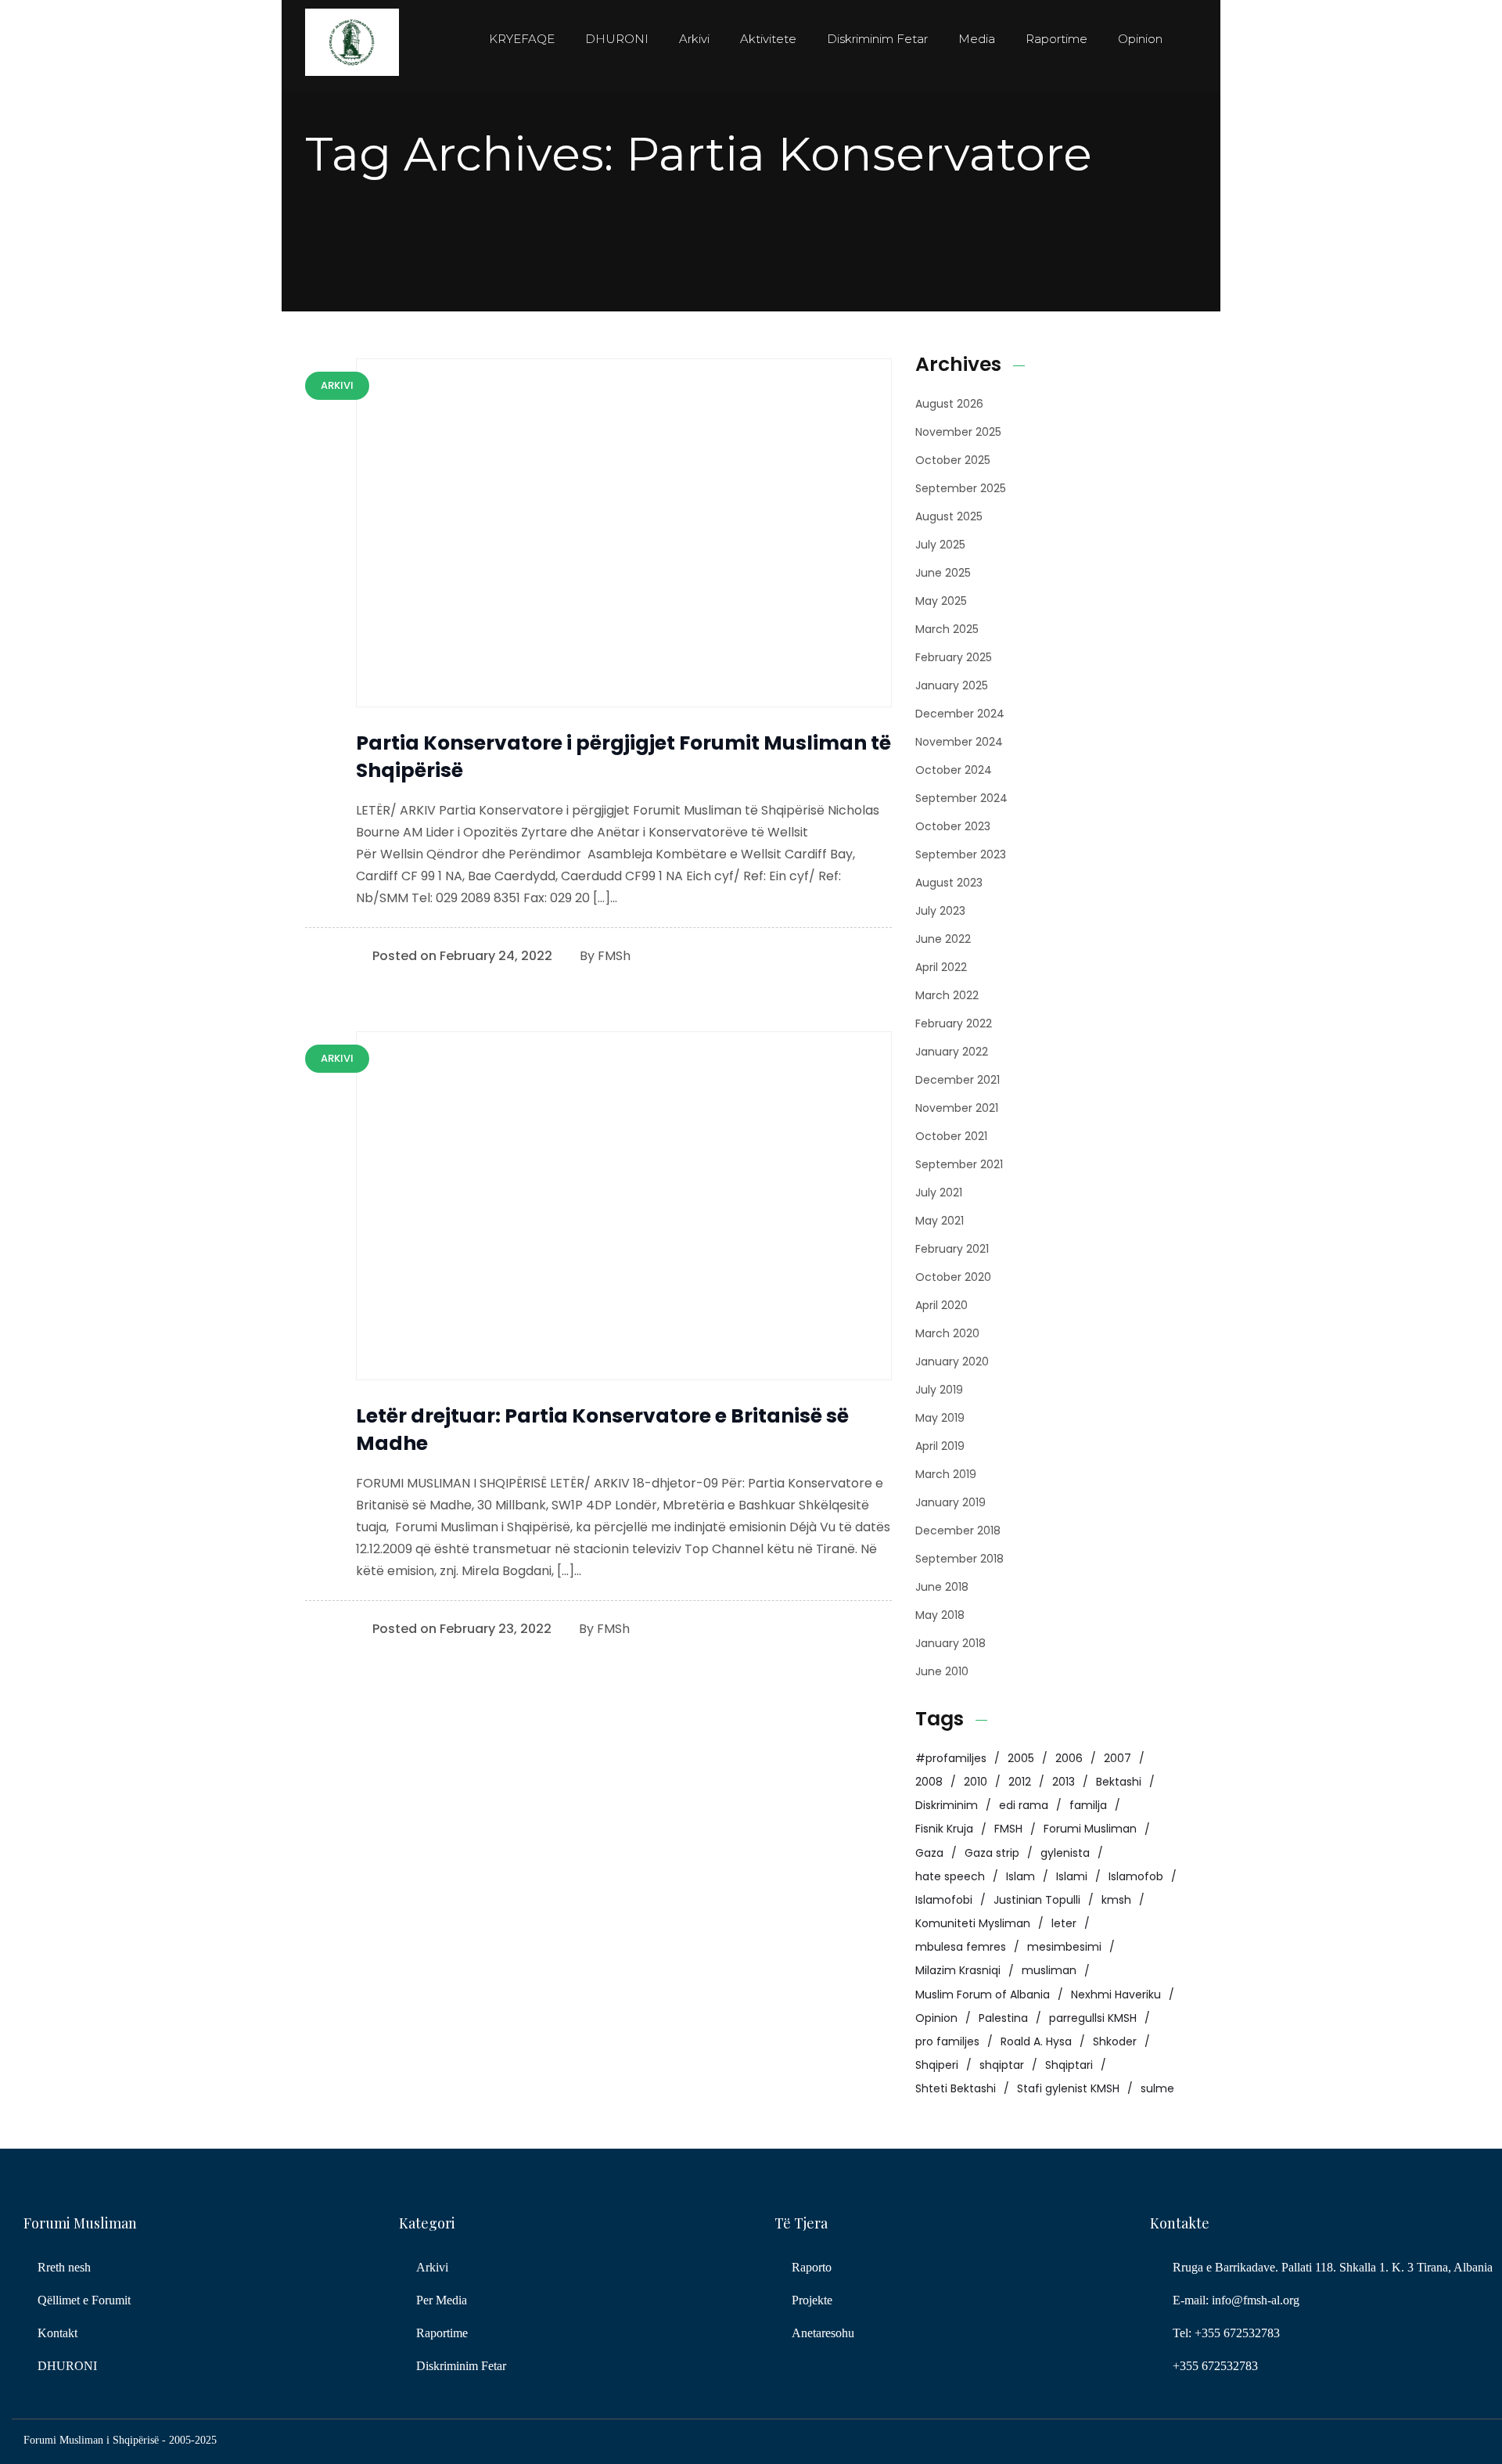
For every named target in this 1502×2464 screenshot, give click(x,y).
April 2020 (941, 1305)
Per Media (442, 2300)
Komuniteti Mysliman (973, 1923)
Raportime (1056, 39)
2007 (1118, 1758)
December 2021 (958, 1080)
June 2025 (943, 573)
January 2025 (952, 685)
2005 (1021, 1758)
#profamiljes (951, 1758)
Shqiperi (937, 2065)
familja (1088, 1805)
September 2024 (961, 798)
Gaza (929, 1853)
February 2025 (954, 657)
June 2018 (942, 1587)
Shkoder (1115, 2041)
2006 (1069, 1758)
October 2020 (953, 1277)
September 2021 (959, 1164)
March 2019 (946, 1474)
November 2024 (959, 742)
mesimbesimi (1064, 1947)
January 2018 (950, 1643)
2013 (1064, 1782)
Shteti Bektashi (956, 2088)
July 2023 (940, 911)
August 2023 (949, 883)
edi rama (1024, 1805)
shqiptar (1002, 2065)
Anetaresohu (823, 2333)
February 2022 (954, 1023)
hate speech (950, 1876)
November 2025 (958, 432)
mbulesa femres (961, 1947)
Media (977, 39)
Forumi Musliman (1090, 1829)
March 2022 (947, 995)
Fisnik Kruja (944, 1829)
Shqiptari (1069, 2065)
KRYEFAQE (522, 39)
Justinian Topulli (1037, 1900)
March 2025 (947, 629)
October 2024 (954, 770)
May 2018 (940, 1615)
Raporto (812, 2267)
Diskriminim (947, 1805)
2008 (929, 1782)
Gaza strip (992, 1853)
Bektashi (1119, 1782)
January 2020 (952, 1361)
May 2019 (940, 1418)
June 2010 (942, 1671)
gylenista (1065, 1853)
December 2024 (960, 714)
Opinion (1140, 39)
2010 (976, 1782)
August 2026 (949, 404)
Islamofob (1136, 1876)
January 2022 (952, 1052)
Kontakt (57, 2333)
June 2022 (943, 939)
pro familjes (947, 2041)
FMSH (1008, 1829)
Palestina (1003, 2018)
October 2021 (951, 1136)
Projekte (812, 2300)
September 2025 (961, 488)
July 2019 (939, 1390)
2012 (1020, 1782)
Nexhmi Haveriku (1116, 1995)
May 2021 (940, 1221)
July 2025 (940, 545)
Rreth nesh (64, 2267)
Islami (1072, 1876)
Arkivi (694, 39)
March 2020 (947, 1333)
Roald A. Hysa (1036, 2041)
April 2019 (940, 1446)
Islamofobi (944, 1900)
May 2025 (941, 601)
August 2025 (949, 516)
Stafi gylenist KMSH (1068, 2088)
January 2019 (950, 1502)
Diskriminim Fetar (877, 39)
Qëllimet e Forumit (84, 2300)
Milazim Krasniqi (958, 1970)
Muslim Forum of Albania (983, 1995)
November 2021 (957, 1108)
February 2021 (952, 1249)
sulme (1157, 2088)
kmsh (1116, 1900)
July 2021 (939, 1192)
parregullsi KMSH (1093, 2018)
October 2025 (953, 460)
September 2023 (961, 854)
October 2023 (953, 826)
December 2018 (958, 1531)
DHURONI (617, 39)
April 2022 (941, 967)
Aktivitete (768, 39)
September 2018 (959, 1559)
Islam (1020, 1876)
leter (1064, 1923)
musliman (1049, 1970)
